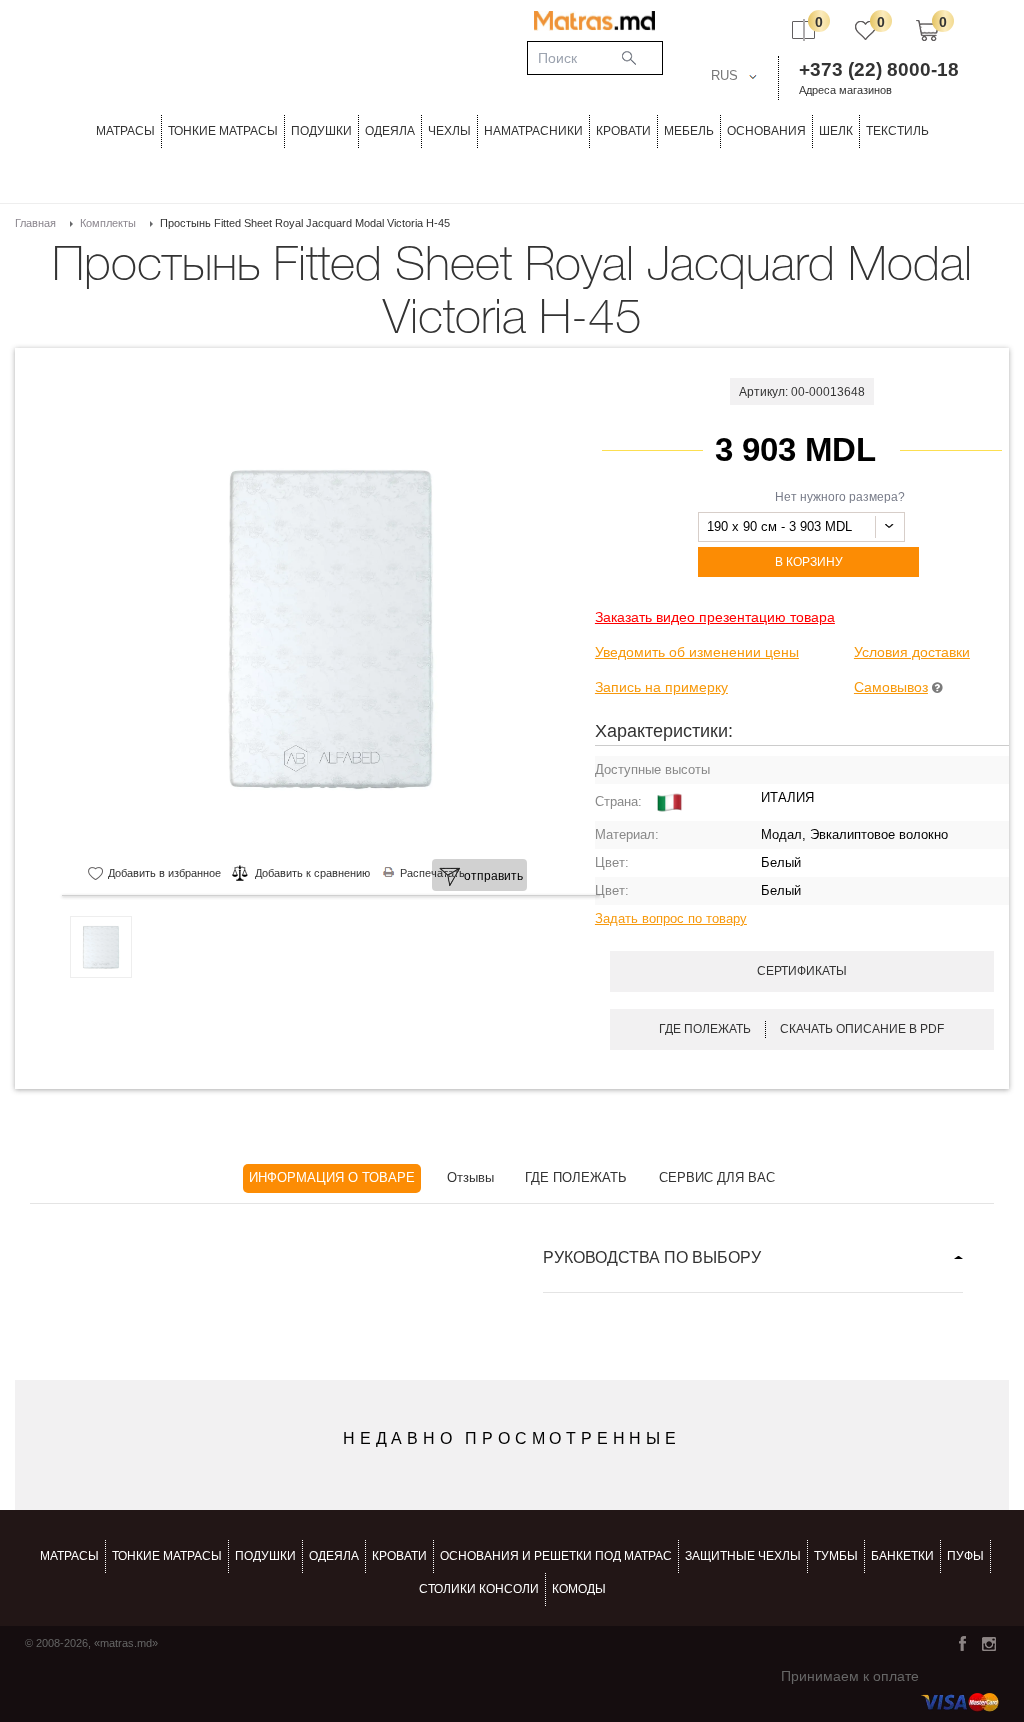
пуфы (965, 1556)
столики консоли (479, 1589)
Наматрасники (533, 131)
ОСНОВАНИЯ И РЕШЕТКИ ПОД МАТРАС (556, 1556)
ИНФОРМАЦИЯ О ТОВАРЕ (332, 1177)
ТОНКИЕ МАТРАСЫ (223, 131)
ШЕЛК (836, 131)
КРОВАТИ (623, 131)
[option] (331, 628)
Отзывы (470, 1177)
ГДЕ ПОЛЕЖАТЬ (576, 1177)
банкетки (902, 1556)
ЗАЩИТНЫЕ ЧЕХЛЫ (743, 1556)
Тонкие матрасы (167, 1556)
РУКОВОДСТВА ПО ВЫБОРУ (652, 1257)
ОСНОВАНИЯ (766, 131)
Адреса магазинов (845, 90)
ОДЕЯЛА (390, 131)
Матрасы (125, 131)
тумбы (836, 1556)
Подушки (321, 131)
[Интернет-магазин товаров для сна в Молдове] (594, 20)
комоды (579, 1589)
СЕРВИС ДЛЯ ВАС (717, 1177)
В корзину (809, 562)
